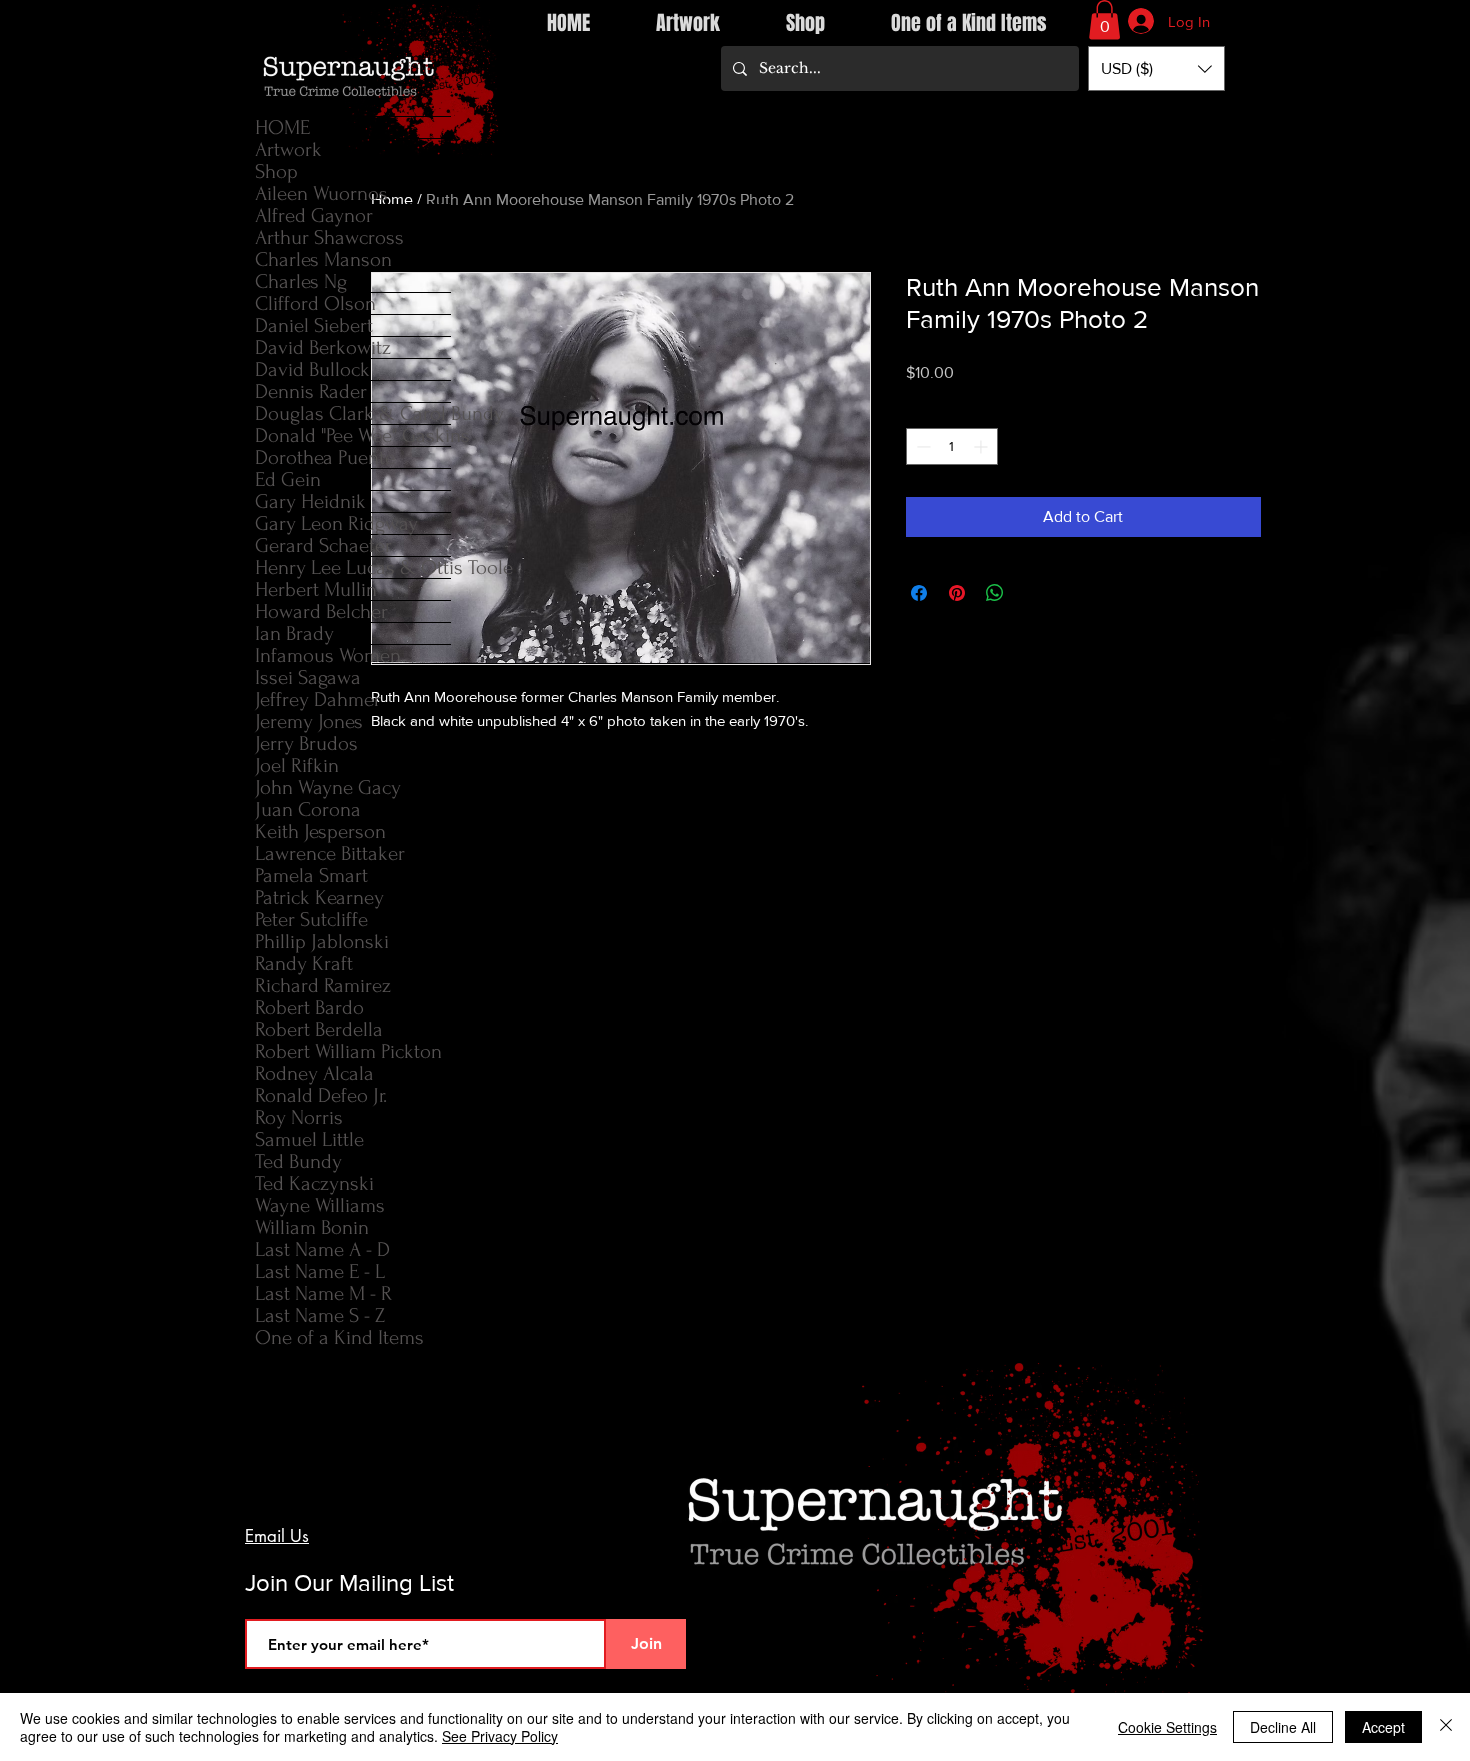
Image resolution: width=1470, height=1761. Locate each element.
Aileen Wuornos (321, 193)
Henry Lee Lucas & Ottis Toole (353, 567)
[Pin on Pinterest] (957, 593)
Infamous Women (328, 655)
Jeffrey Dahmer (318, 699)
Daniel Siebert (314, 325)
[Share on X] (1033, 593)
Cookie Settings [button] (1167, 1727)
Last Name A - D (322, 1249)
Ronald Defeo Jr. (321, 1095)
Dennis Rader (311, 391)
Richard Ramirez (323, 985)
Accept (1383, 1727)
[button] (1104, 19)
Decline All (1283, 1727)
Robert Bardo (309, 1007)
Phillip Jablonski (322, 941)
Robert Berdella (319, 1029)
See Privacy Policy (500, 1736)
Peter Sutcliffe (311, 919)
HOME (282, 127)
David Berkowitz (323, 347)
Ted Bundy (298, 1161)
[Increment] (982, 446)
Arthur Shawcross (329, 237)
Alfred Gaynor (314, 215)
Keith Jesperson (320, 831)
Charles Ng (301, 281)
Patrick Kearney (319, 897)
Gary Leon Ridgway (336, 523)
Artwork (288, 149)
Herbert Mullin (316, 589)
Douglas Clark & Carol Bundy (353, 413)
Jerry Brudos (306, 743)
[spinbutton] (952, 446)
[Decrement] (921, 446)
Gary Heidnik (310, 501)
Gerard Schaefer (323, 545)
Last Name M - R (323, 1293)
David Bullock (312, 369)
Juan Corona (308, 809)
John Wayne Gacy (328, 787)
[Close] (1446, 1727)
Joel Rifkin (297, 765)
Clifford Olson (315, 303)
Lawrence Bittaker (330, 853)
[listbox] (1156, 68)
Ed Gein (288, 479)
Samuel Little (309, 1139)
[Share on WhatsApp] (995, 593)
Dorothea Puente (325, 457)
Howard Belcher (321, 611)
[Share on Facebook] (919, 593)
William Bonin (312, 1227)
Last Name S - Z (320, 1315)
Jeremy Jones (309, 721)
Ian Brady (294, 633)
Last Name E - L (320, 1271)
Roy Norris (299, 1117)
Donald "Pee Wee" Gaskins (353, 435)
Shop (276, 171)
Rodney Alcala (314, 1073)
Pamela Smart (311, 875)
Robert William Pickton (348, 1051)
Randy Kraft (304, 963)
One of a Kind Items (339, 1337)
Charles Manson (323, 259)
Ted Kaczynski (314, 1183)
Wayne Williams (320, 1205)
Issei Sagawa (308, 677)
